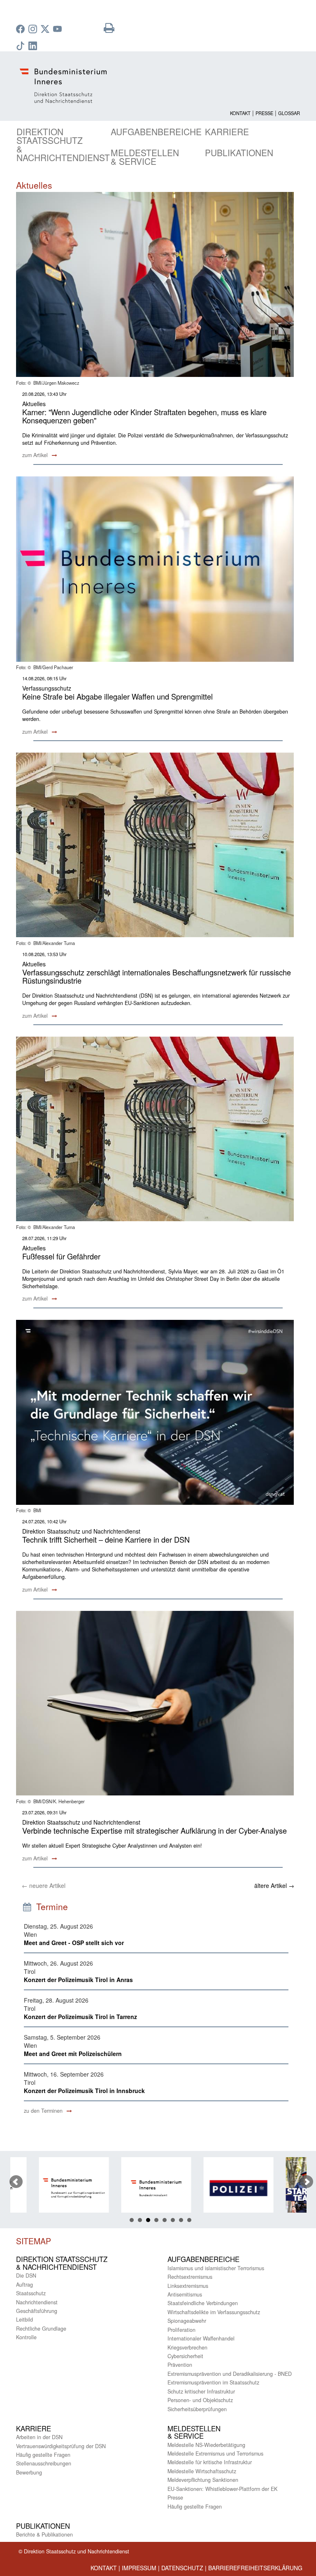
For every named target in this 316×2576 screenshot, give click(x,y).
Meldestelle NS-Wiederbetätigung (206, 2445)
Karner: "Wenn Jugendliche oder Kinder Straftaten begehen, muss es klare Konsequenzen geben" (144, 416)
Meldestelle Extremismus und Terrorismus (215, 2454)
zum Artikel (36, 455)
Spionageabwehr (187, 2321)
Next (307, 2182)
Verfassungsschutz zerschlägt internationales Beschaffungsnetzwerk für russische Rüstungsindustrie (157, 976)
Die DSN (26, 2276)
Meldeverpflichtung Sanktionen (203, 2480)
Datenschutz (182, 2568)
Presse (264, 113)
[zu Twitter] (46, 30)
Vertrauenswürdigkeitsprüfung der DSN (61, 2446)
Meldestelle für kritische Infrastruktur (210, 2462)
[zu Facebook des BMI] (21, 30)
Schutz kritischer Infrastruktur (201, 2391)
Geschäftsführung (37, 2311)
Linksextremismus (188, 2286)
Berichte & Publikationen (44, 2534)
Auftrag (24, 2285)
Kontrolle (26, 2337)
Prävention (180, 2365)
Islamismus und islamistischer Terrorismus (216, 2268)
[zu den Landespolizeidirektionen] (216, 2188)
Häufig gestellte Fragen (43, 2455)
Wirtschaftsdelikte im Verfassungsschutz (214, 2312)
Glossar (289, 113)
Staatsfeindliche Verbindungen (203, 2303)
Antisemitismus (185, 2294)
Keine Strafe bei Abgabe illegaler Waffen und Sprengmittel (117, 696)
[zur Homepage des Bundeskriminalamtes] (134, 2188)
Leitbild (24, 2320)
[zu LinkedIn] (34, 46)
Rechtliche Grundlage (41, 2329)
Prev (16, 2182)
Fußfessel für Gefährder (61, 1256)
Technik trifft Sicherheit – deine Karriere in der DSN (106, 1539)
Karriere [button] (227, 132)
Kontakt (240, 113)
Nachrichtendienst (37, 2302)
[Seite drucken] (109, 30)
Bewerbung (29, 2472)
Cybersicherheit (185, 2356)
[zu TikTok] (21, 46)
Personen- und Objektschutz (200, 2400)
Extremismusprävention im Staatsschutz (213, 2382)
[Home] (158, 86)
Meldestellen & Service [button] (145, 157)
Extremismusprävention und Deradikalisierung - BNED (230, 2374)
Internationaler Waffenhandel (201, 2338)
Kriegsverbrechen (187, 2347)
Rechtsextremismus (190, 2277)
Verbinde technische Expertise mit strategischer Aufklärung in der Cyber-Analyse (155, 1830)
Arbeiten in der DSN (39, 2437)
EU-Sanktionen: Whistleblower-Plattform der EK (222, 2489)
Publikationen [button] (239, 152)
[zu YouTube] (58, 30)
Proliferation (181, 2330)
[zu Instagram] (34, 30)
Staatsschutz (31, 2293)
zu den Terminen (44, 2111)
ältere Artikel (274, 1885)
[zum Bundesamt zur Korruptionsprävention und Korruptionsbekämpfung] (51, 2188)
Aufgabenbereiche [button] (156, 132)
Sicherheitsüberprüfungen (197, 2409)
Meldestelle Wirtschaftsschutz (202, 2471)
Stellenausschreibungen (44, 2463)
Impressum (139, 2568)
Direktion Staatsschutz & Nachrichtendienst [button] (63, 144)
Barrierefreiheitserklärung (255, 2568)
